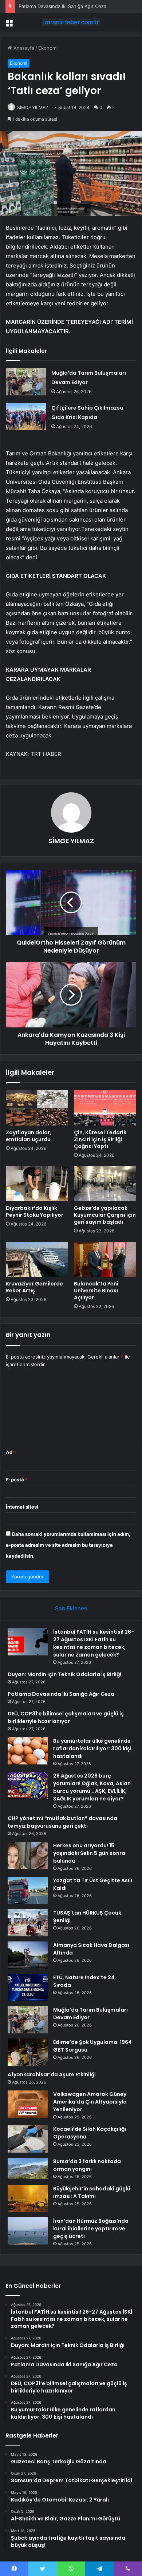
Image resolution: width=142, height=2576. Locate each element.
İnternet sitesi (22, 1507)
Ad (11, 1452)
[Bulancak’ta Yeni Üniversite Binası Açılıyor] (105, 1259)
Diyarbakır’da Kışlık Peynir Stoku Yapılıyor (35, 1211)
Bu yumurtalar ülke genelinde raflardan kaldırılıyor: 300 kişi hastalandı (92, 1748)
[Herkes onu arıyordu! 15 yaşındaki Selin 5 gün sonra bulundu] (28, 1855)
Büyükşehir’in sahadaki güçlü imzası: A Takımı (92, 2192)
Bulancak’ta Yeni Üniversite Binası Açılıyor (96, 1291)
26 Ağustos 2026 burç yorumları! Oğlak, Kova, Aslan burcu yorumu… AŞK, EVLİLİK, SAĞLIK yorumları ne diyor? (92, 1787)
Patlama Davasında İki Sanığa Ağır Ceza (62, 6)
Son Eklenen (71, 1608)
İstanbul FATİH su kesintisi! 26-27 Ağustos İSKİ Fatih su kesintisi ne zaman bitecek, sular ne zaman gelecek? (94, 1643)
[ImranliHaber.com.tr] (71, 22)
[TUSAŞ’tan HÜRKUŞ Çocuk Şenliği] (28, 1923)
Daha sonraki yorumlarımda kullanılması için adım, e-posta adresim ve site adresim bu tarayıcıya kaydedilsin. (68, 1545)
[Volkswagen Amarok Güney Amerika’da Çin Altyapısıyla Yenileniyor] (28, 2104)
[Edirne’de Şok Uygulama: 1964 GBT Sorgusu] (28, 2052)
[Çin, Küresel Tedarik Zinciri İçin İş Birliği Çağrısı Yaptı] (105, 1108)
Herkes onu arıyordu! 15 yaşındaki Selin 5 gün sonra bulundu (89, 1853)
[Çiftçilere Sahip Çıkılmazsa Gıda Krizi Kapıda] (26, 417)
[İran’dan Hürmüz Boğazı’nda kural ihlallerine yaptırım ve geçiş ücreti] (28, 2231)
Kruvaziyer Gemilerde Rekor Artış (34, 1287)
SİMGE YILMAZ (33, 107)
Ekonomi (48, 48)
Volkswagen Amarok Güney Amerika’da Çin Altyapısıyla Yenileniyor (90, 2102)
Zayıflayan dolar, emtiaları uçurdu (29, 1136)
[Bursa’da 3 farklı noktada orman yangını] (28, 2168)
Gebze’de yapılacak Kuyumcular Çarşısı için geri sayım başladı (105, 1215)
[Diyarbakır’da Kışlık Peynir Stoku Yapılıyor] (37, 1184)
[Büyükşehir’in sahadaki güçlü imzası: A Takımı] (28, 2199)
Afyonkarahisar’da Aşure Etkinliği (52, 2074)
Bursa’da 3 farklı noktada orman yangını (87, 2165)
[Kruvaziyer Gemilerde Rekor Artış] (37, 1259)
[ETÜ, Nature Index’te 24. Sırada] (28, 1987)
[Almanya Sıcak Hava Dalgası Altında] (28, 1955)
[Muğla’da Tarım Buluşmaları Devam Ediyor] (26, 382)
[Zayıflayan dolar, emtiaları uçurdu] (37, 1108)
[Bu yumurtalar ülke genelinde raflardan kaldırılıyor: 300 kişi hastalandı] (28, 1751)
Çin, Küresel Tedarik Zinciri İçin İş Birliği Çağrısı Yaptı (100, 1139)
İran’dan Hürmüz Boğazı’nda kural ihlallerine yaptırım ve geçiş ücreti (91, 2229)
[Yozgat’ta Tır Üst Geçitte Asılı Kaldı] (28, 1890)
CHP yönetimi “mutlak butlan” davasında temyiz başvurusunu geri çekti (62, 1822)
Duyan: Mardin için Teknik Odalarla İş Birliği (64, 1674)
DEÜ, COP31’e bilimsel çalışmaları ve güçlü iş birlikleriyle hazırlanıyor (66, 1717)
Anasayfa (23, 48)
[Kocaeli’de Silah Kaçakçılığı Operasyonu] (28, 2139)
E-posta (17, 1480)
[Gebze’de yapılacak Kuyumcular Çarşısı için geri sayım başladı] (105, 1184)
